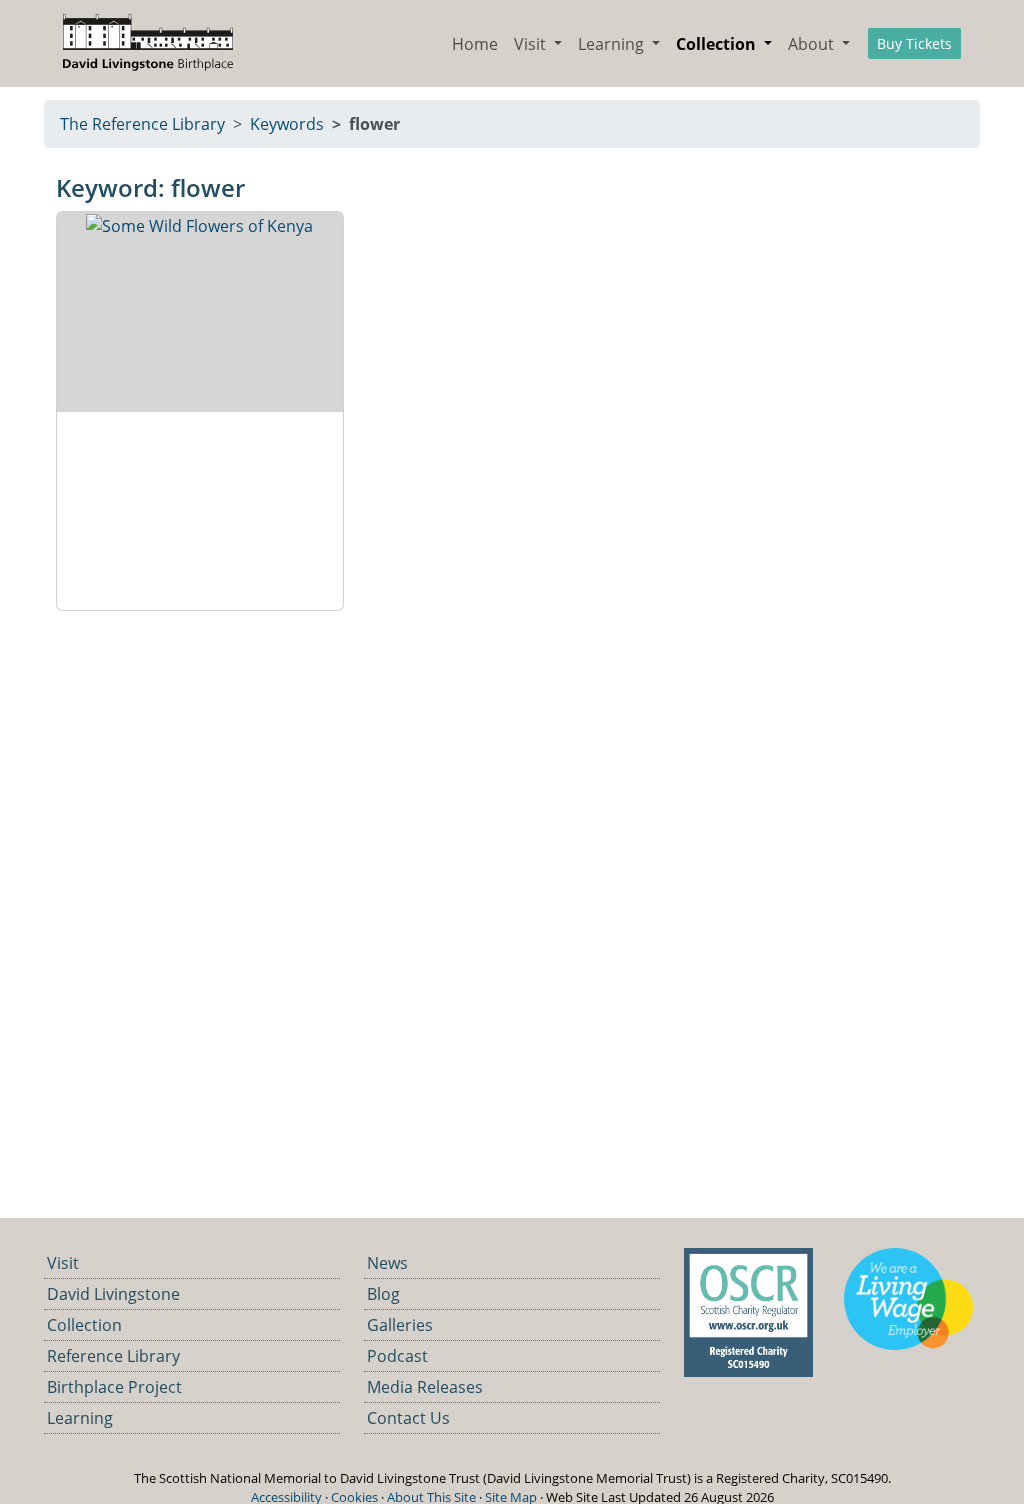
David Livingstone (113, 1294)
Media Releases (425, 1387)
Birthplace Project (114, 1387)
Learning (80, 1418)
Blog (383, 1294)
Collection (84, 1325)
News (387, 1263)
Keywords (287, 124)
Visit (63, 1263)
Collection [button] (718, 44)
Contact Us (408, 1418)
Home (475, 44)
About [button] (813, 44)
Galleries (400, 1325)
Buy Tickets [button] (914, 43)
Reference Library (113, 1356)
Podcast (397, 1356)
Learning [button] (613, 44)
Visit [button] (532, 44)
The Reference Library (142, 124)
